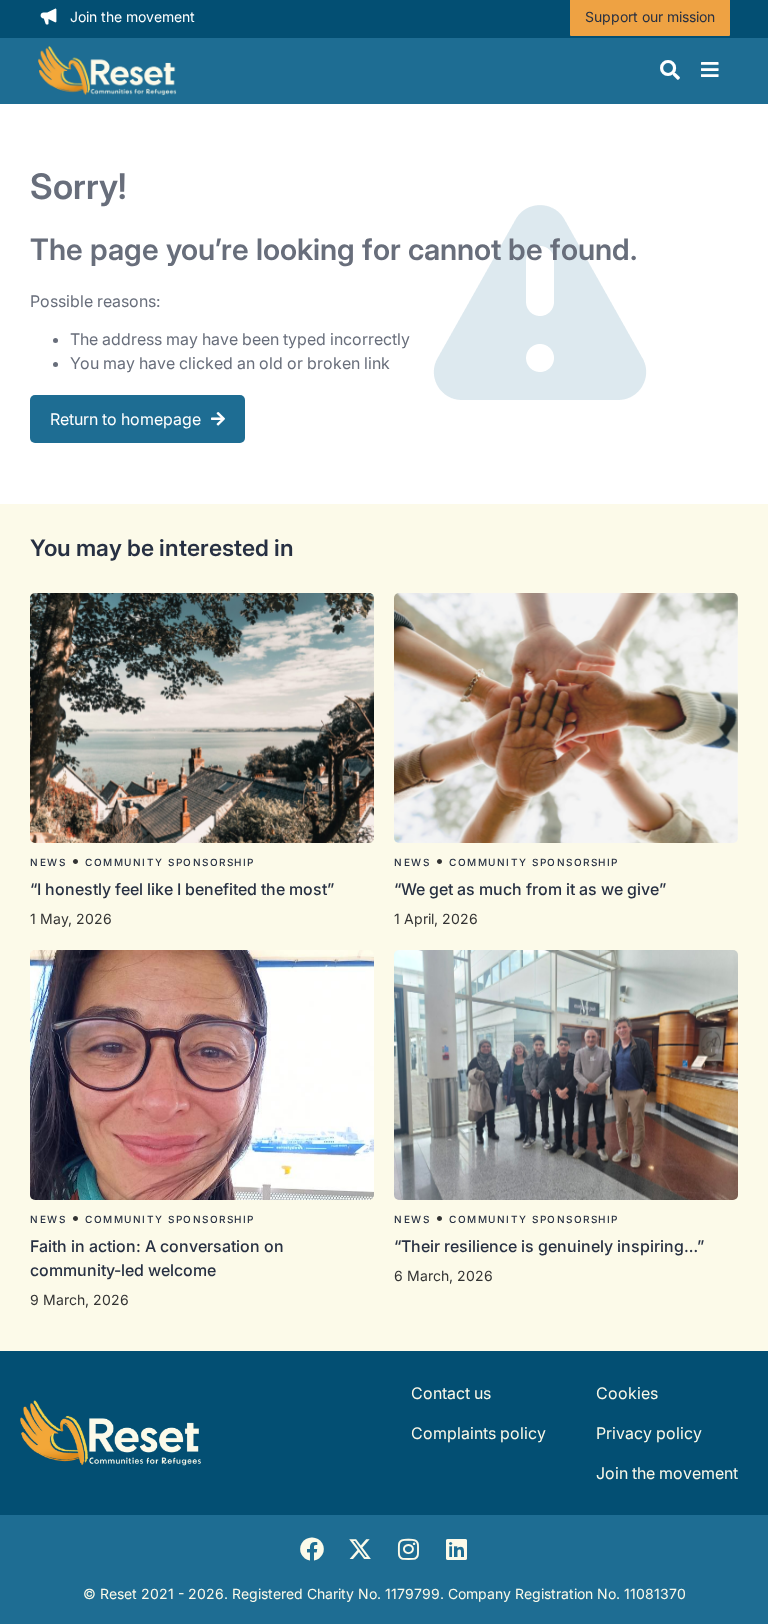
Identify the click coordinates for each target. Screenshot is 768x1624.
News (48, 862)
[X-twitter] (360, 1549)
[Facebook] (312, 1549)
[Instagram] (408, 1549)
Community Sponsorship (170, 862)
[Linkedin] (456, 1549)
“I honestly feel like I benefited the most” (184, 889)
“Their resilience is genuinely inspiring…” (549, 1246)
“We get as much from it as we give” (532, 889)
